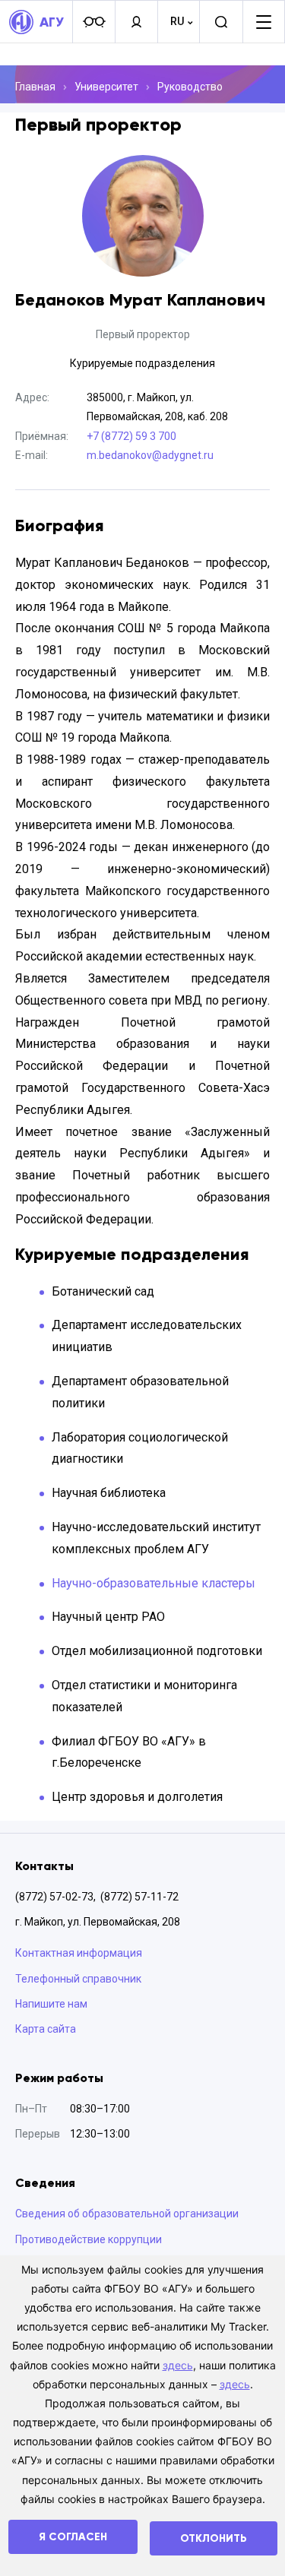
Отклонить (214, 2538)
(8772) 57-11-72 (139, 1897)
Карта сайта (46, 2029)
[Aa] (93, 22)
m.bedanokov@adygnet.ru (150, 455)
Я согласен (73, 2537)
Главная (35, 87)
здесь (178, 2365)
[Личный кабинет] (136, 22)
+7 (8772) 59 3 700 (131, 436)
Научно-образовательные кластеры (154, 1583)
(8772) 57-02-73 (54, 1897)
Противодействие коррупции (89, 2239)
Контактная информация (79, 1953)
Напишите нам (51, 2004)
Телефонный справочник (78, 1979)
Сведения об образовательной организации (127, 2214)
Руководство (190, 87)
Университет (106, 87)
